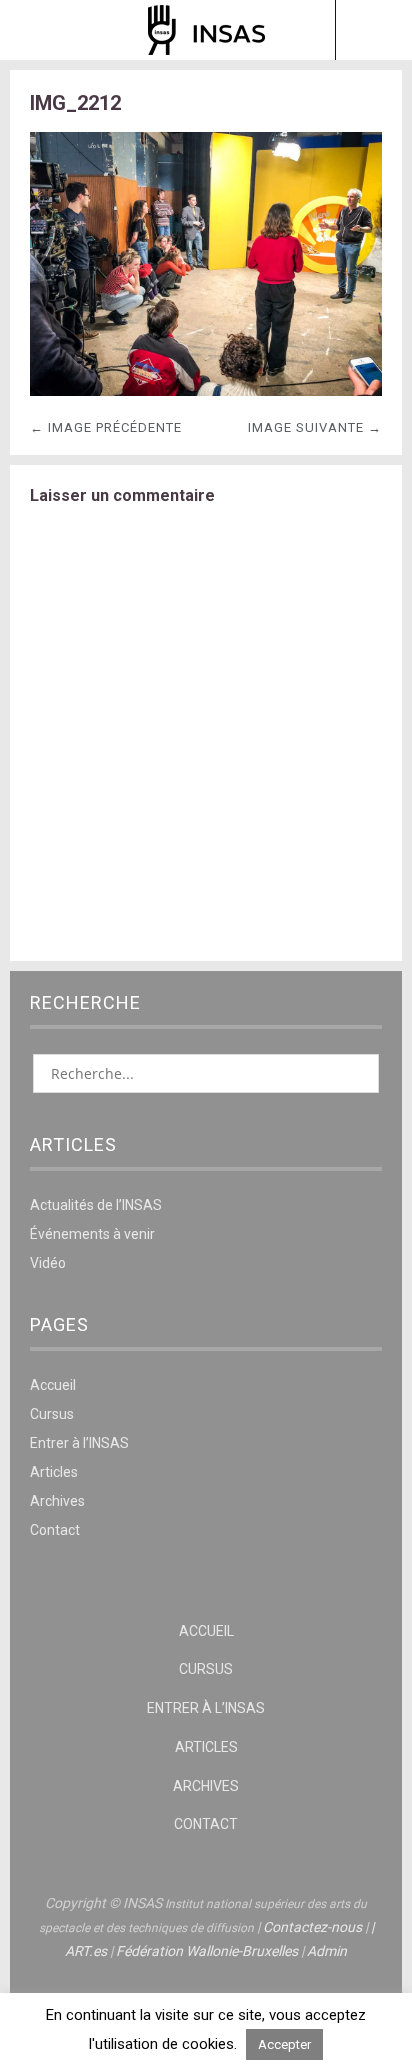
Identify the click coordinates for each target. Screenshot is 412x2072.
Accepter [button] (284, 2044)
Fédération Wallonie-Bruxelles (207, 1951)
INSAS (206, 30)
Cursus (52, 1414)
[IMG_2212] (206, 390)
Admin (327, 1951)
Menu (39, 30)
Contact (55, 1530)
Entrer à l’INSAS (79, 1443)
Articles (54, 1472)
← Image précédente (106, 427)
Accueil (53, 1385)
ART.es (86, 1951)
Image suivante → (315, 427)
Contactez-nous (312, 1927)
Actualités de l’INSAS (96, 1205)
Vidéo (48, 1263)
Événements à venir (92, 1234)
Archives (57, 1501)
